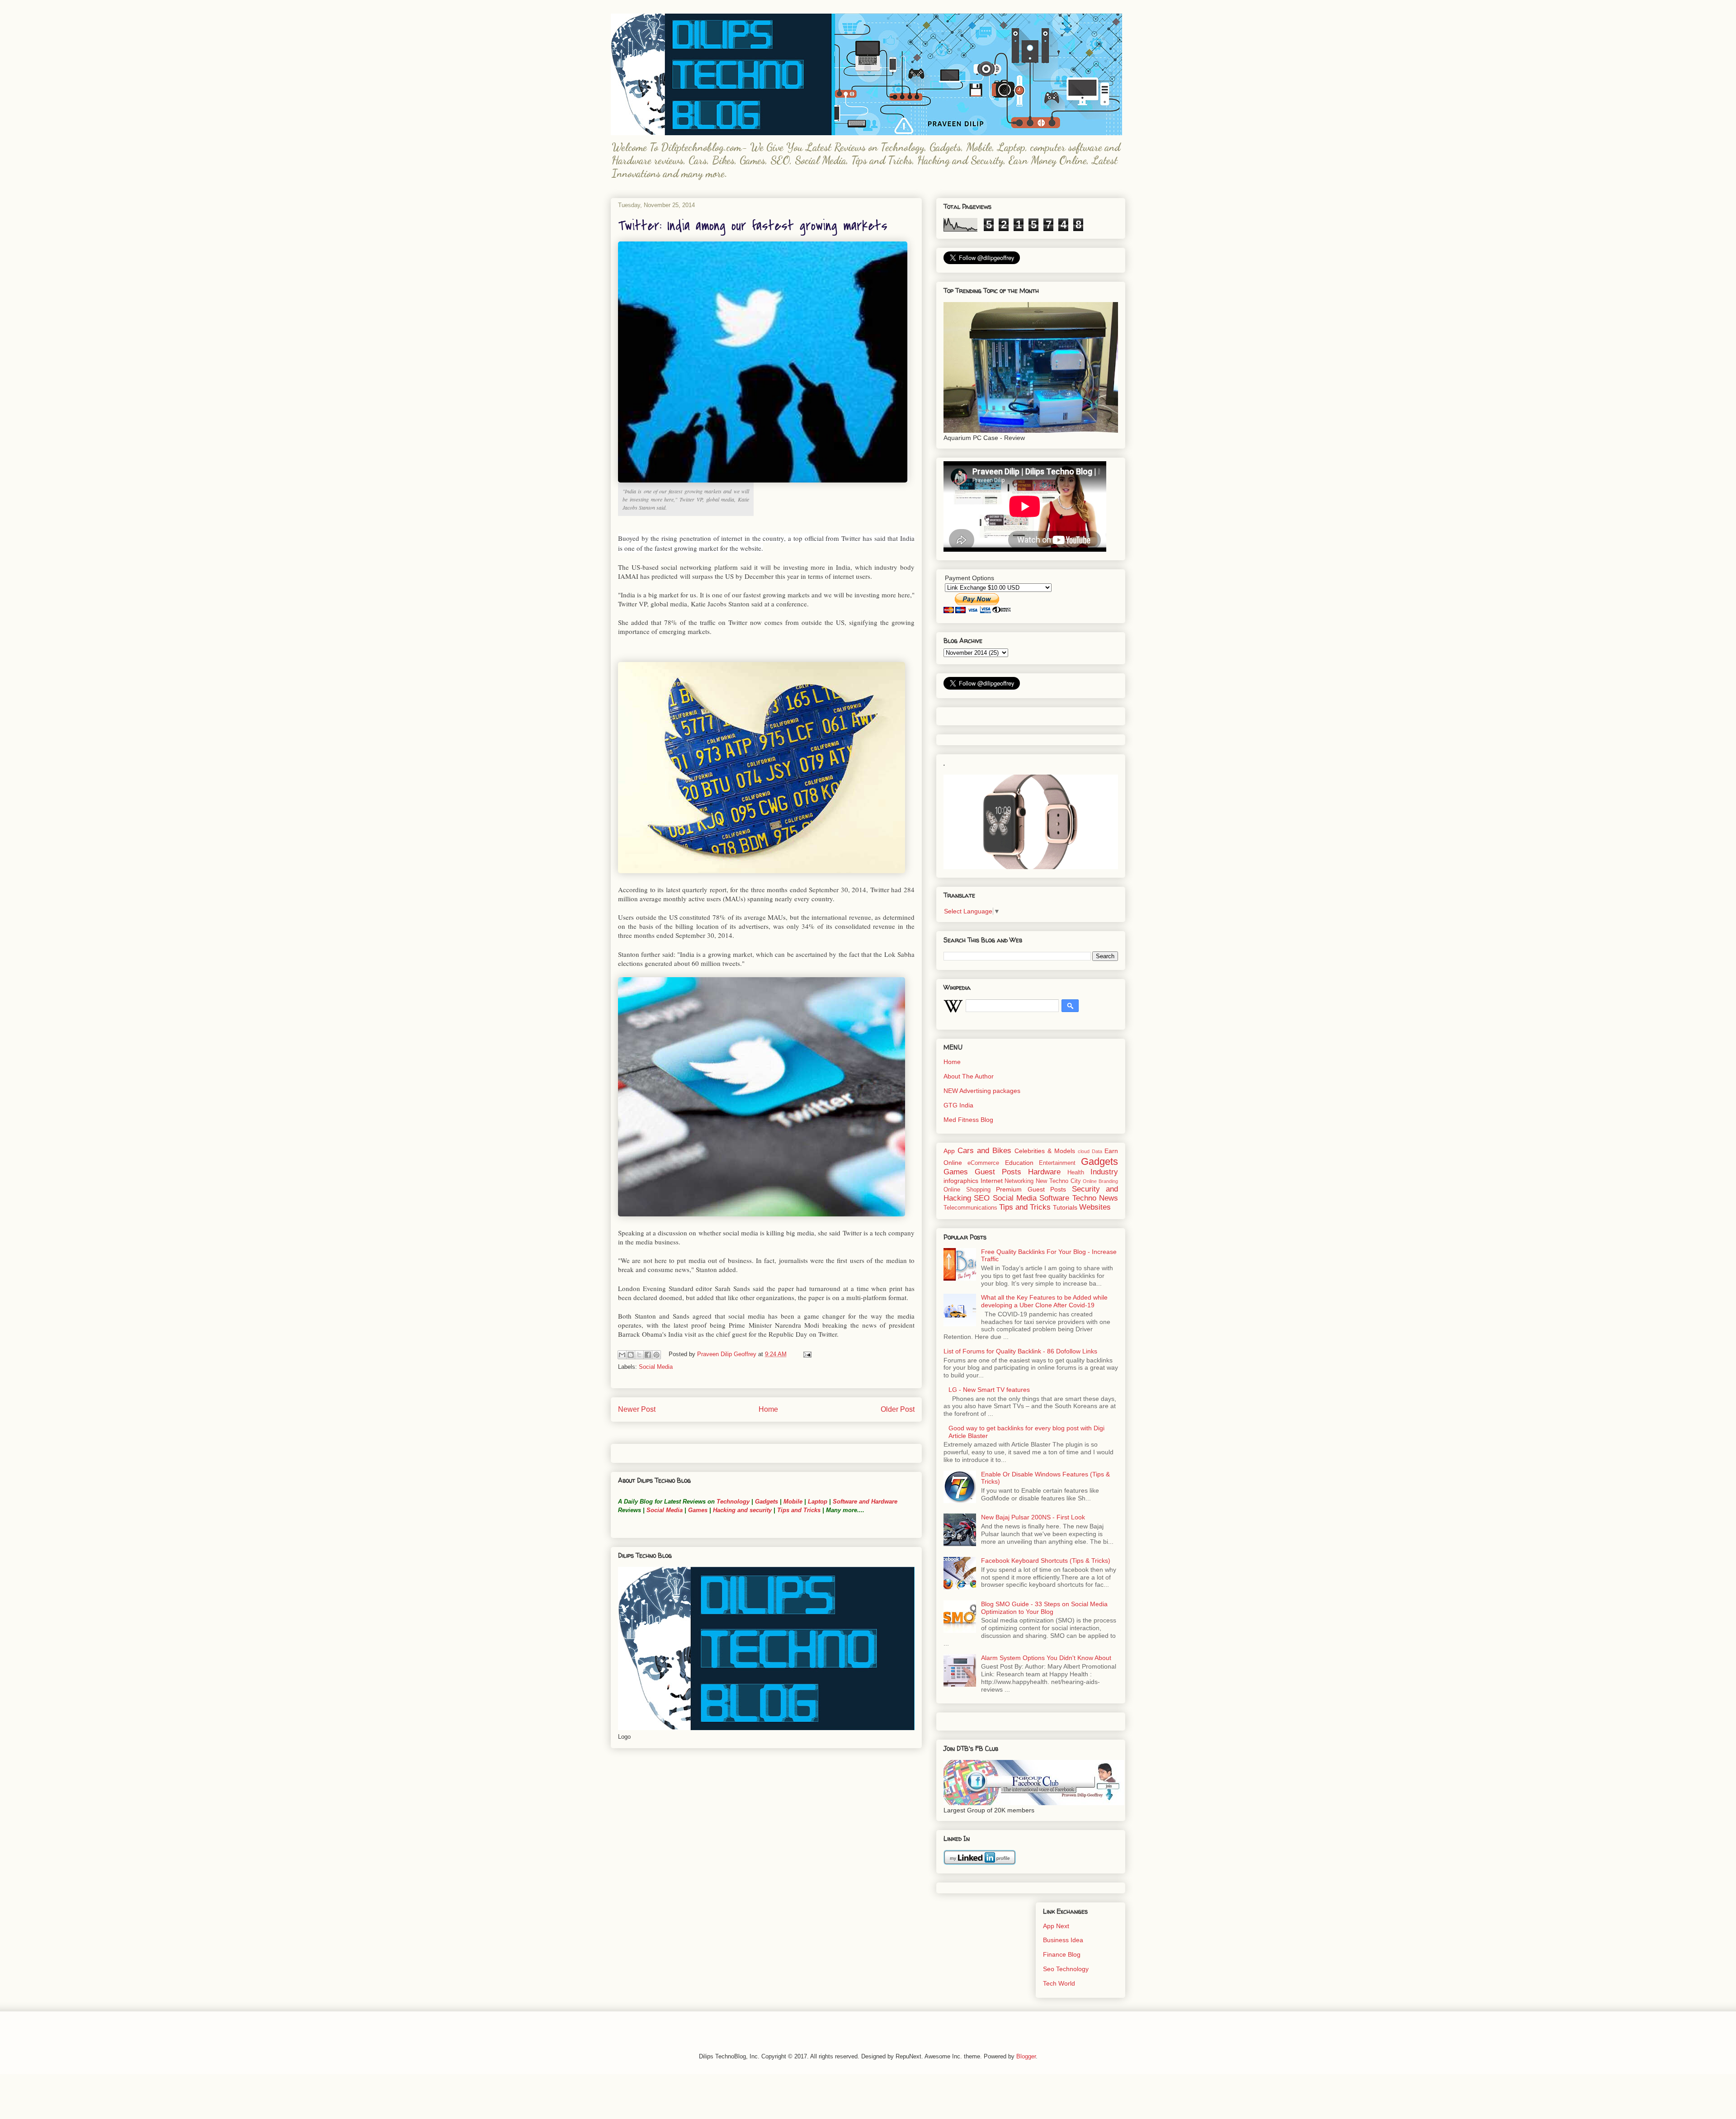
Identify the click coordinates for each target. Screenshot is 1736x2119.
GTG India (958, 1105)
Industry (1104, 1172)
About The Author (969, 1076)
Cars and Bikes (984, 1151)
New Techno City (1058, 1181)
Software (1054, 1198)
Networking (1019, 1181)
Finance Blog (1062, 1954)
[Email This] (622, 1355)
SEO (982, 1198)
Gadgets (767, 1502)
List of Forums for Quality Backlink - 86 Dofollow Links (1020, 1351)
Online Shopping (967, 1190)
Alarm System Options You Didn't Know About (1046, 1658)
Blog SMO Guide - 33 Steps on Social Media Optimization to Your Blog (1044, 1608)
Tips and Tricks (799, 1510)
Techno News (1095, 1198)
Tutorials (1065, 1207)
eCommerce (983, 1163)
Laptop (818, 1502)
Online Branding (1100, 1181)
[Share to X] (639, 1355)
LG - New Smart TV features (989, 1390)
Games (697, 1510)
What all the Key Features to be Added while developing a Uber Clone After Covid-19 (1044, 1301)
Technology (733, 1502)
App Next (1056, 1926)
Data (1097, 1151)
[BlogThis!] (631, 1355)
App (949, 1151)
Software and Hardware (865, 1502)
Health (1076, 1173)
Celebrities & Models (1045, 1151)
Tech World (1059, 1983)
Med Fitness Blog (968, 1120)
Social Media (656, 1367)
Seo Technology (1066, 1969)
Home (768, 1409)
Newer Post (637, 1409)
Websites (1095, 1207)
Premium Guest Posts (1031, 1189)
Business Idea (1063, 1940)
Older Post (898, 1409)
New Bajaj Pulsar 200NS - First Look (1033, 1517)
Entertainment (1057, 1163)
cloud (1084, 1151)
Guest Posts (998, 1172)
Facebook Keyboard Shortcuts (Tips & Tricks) (1046, 1561)
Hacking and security (742, 1510)
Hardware (1044, 1172)
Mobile (793, 1502)
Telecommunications (970, 1208)
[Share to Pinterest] (656, 1355)
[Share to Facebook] (648, 1355)
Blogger (1026, 2056)
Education (1019, 1163)
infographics (961, 1181)
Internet (992, 1181)
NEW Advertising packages (982, 1091)
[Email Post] (806, 1354)
